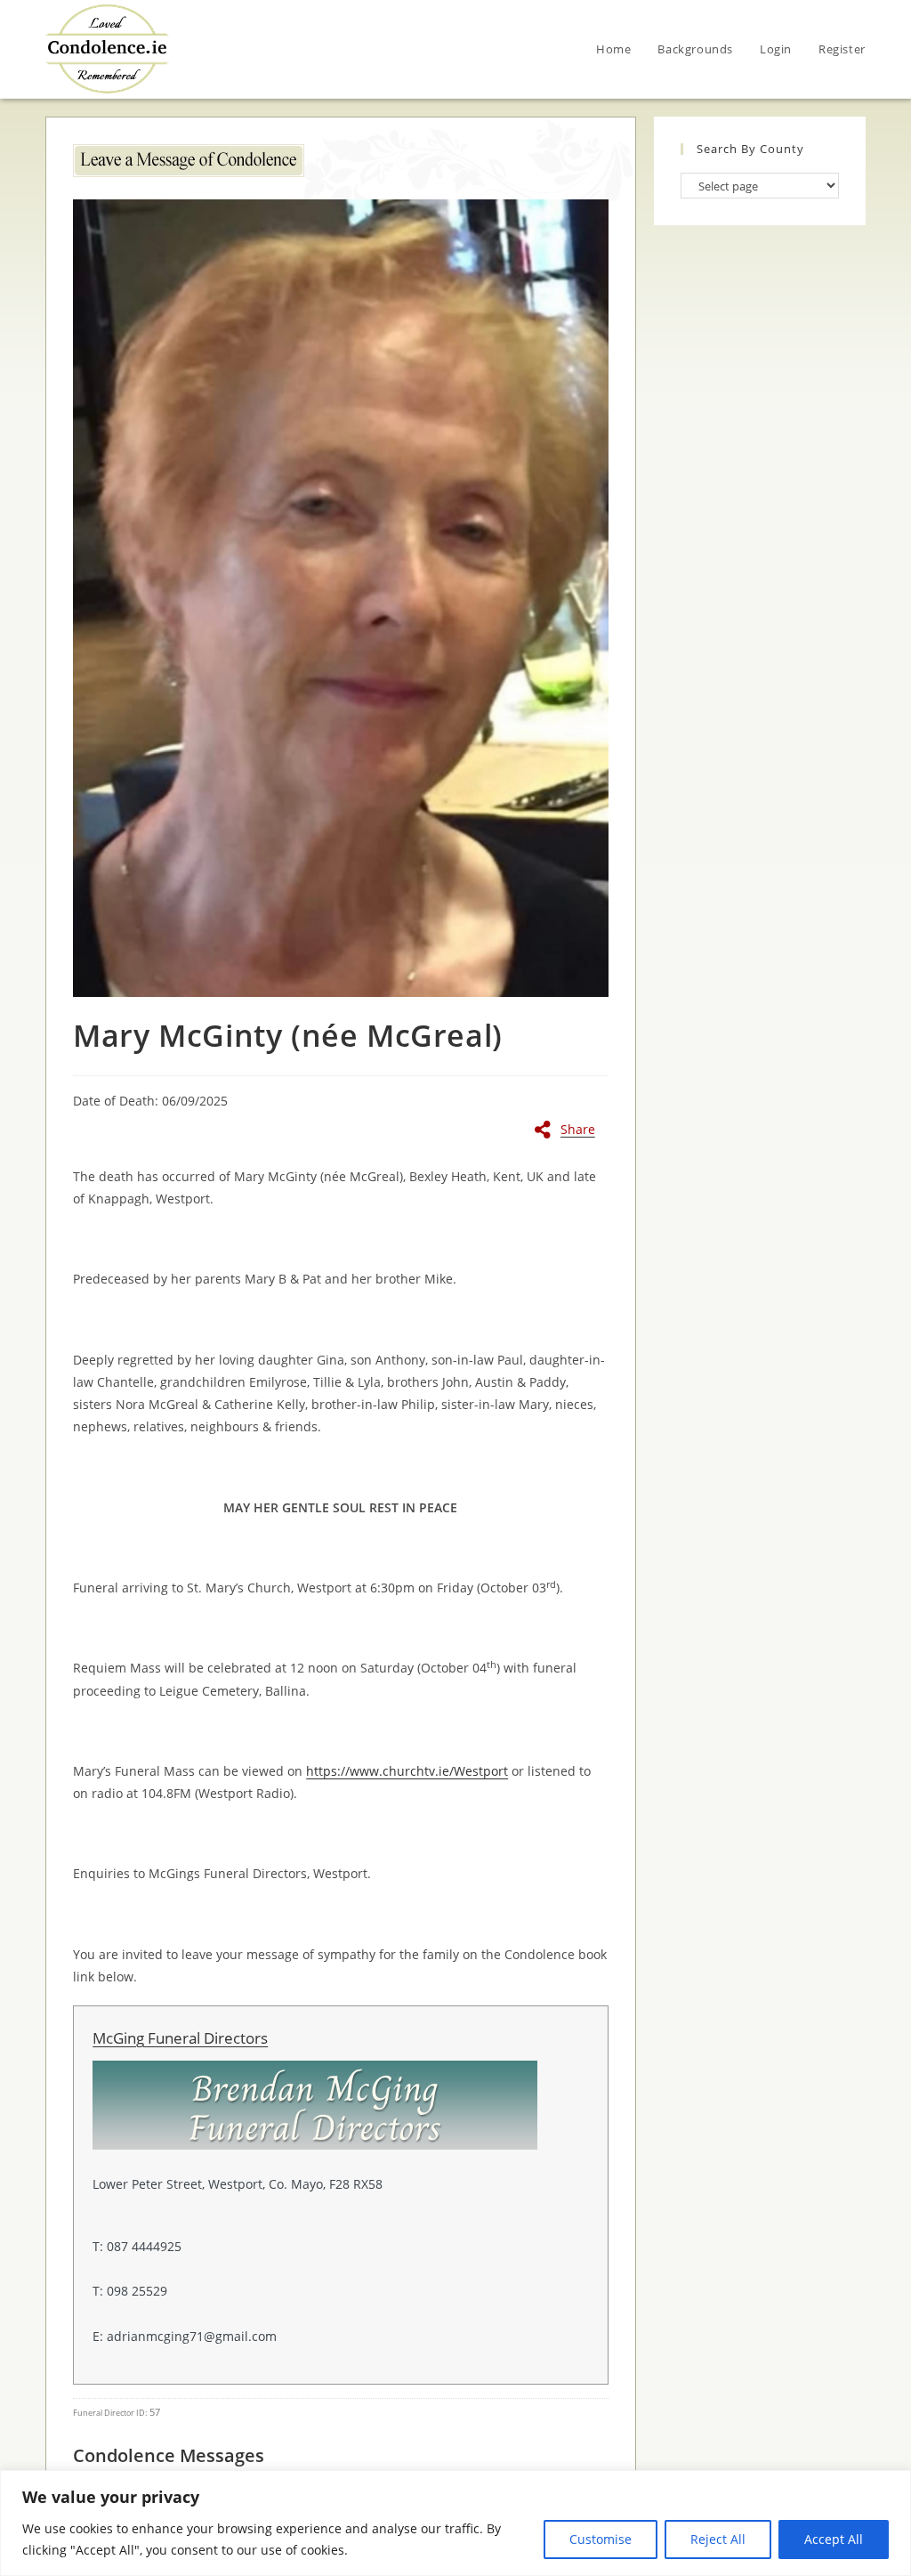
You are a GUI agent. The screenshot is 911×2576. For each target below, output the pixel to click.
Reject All (718, 2539)
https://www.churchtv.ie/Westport (407, 1771)
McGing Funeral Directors (180, 2038)
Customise (601, 2539)
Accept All (834, 2539)
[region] (455, 2523)
